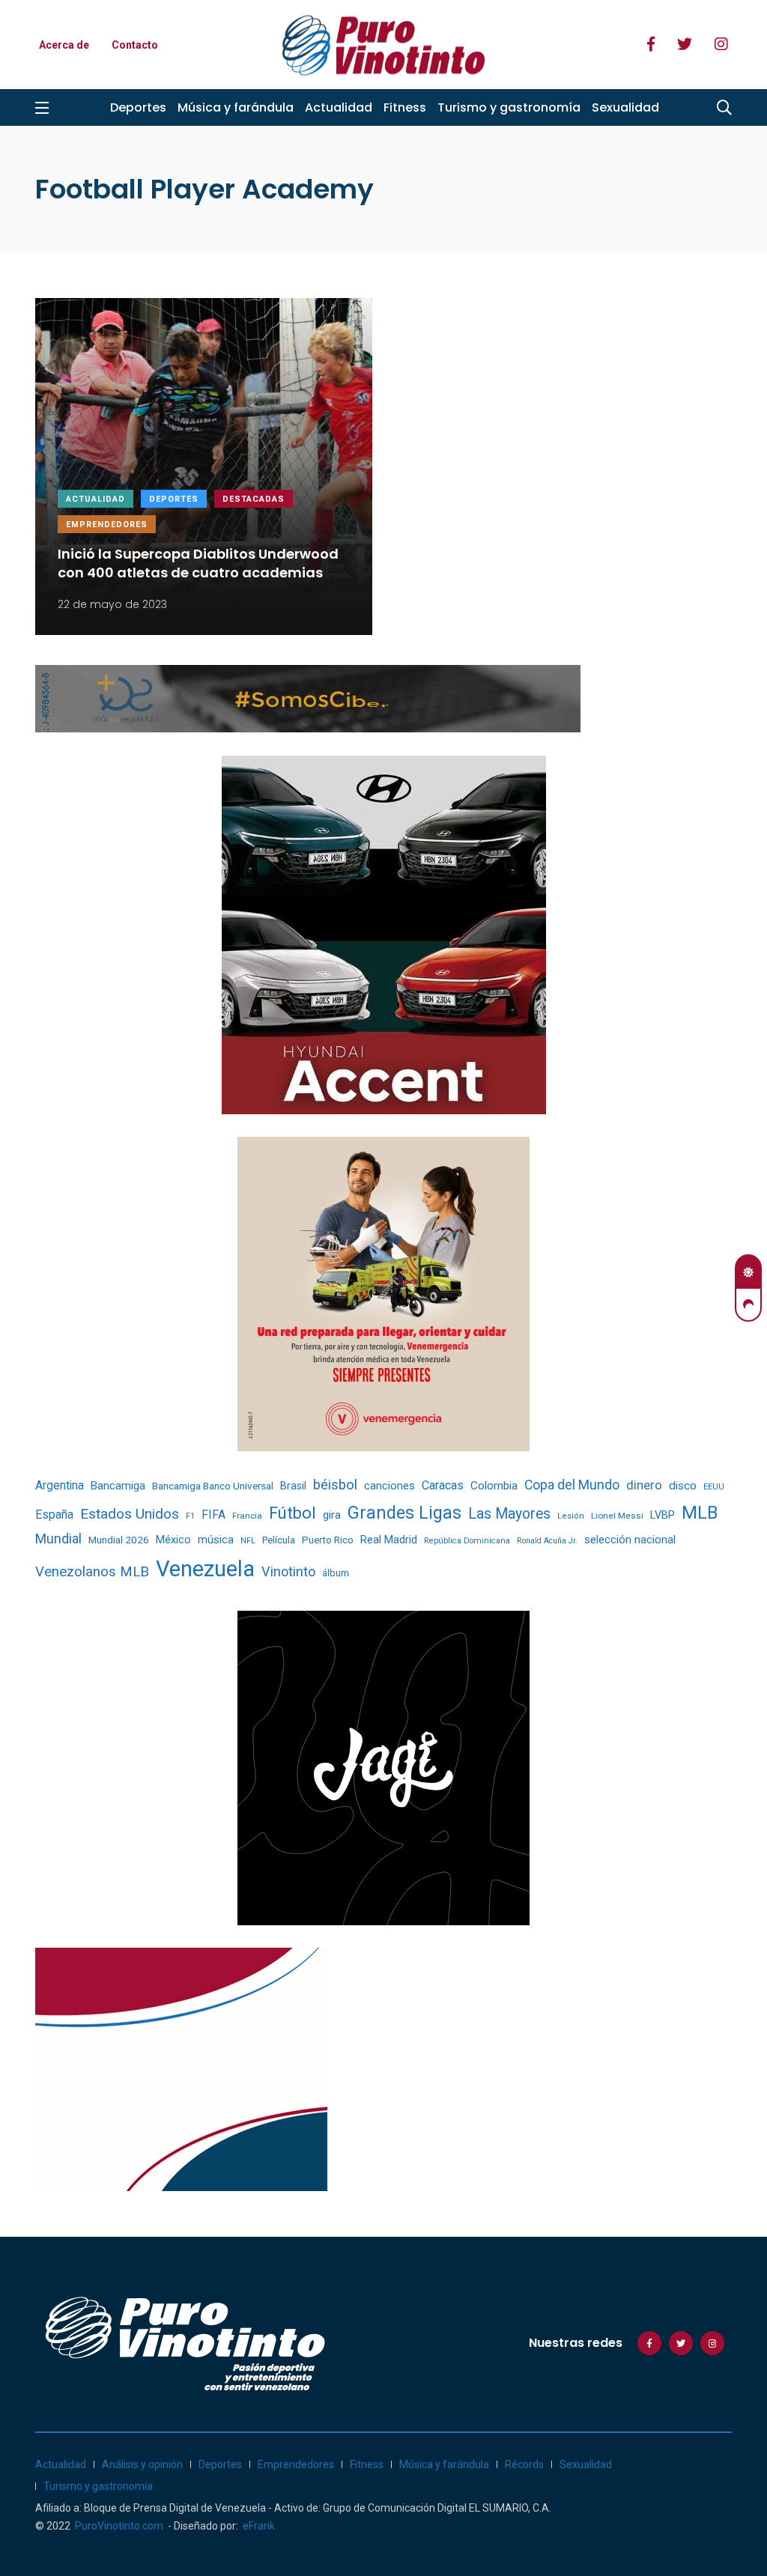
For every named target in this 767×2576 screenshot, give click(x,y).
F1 (190, 1516)
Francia (247, 1516)
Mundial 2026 (119, 1540)
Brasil (293, 1486)
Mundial (58, 1538)
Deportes (138, 107)
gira (332, 1515)
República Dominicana (467, 1541)
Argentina (60, 1485)
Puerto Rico (328, 1540)
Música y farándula (236, 107)
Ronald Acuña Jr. (547, 1541)
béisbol (335, 1485)
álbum (336, 1573)
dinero (644, 1485)
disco (683, 1486)
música (216, 1540)
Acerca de (64, 45)
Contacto (135, 45)
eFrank (259, 2526)
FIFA (213, 1515)
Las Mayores (509, 1514)
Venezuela (205, 1569)
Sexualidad (625, 107)
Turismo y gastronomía (509, 107)
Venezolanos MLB (92, 1572)
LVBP (663, 1515)
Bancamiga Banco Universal (213, 1486)
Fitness (405, 107)
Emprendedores (107, 525)
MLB (700, 1513)
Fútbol (292, 1513)
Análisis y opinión (142, 2464)
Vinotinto (288, 1571)
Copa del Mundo (572, 1485)
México (173, 1540)
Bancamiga (118, 1486)
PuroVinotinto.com (119, 2526)
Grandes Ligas (404, 1513)
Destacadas (254, 499)
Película (279, 1540)
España (54, 1515)
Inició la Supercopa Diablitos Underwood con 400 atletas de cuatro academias (198, 563)
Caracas (443, 1485)
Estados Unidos (130, 1514)
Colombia (494, 1486)
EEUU (714, 1487)
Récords (524, 2464)
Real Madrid (389, 1540)
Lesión (571, 1516)
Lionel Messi (617, 1516)
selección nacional (630, 1540)
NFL (248, 1541)
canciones (389, 1486)
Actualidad (339, 107)
